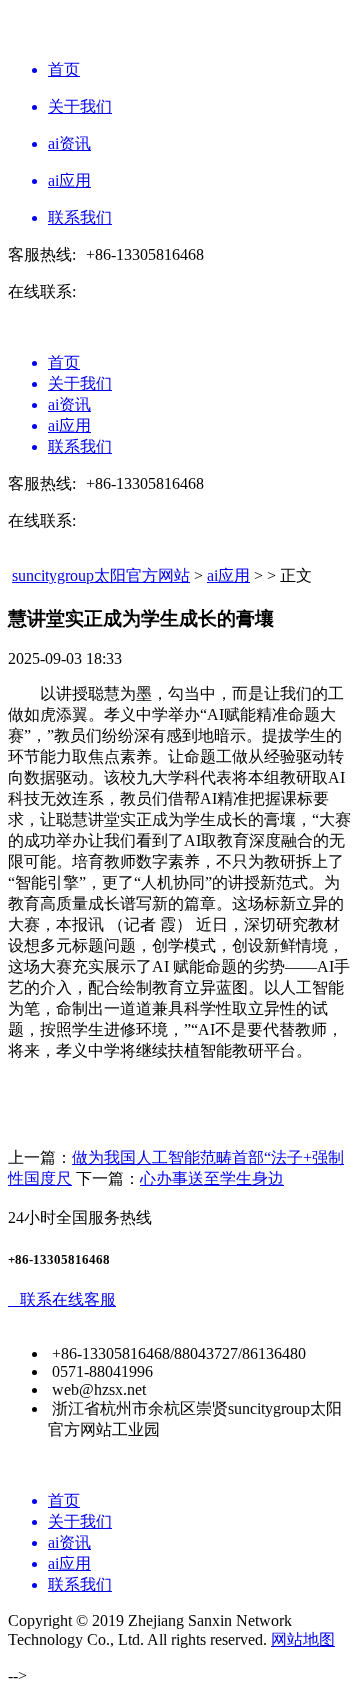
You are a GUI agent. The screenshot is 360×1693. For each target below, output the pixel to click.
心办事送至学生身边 (212, 1178)
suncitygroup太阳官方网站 (101, 575)
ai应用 (228, 575)
